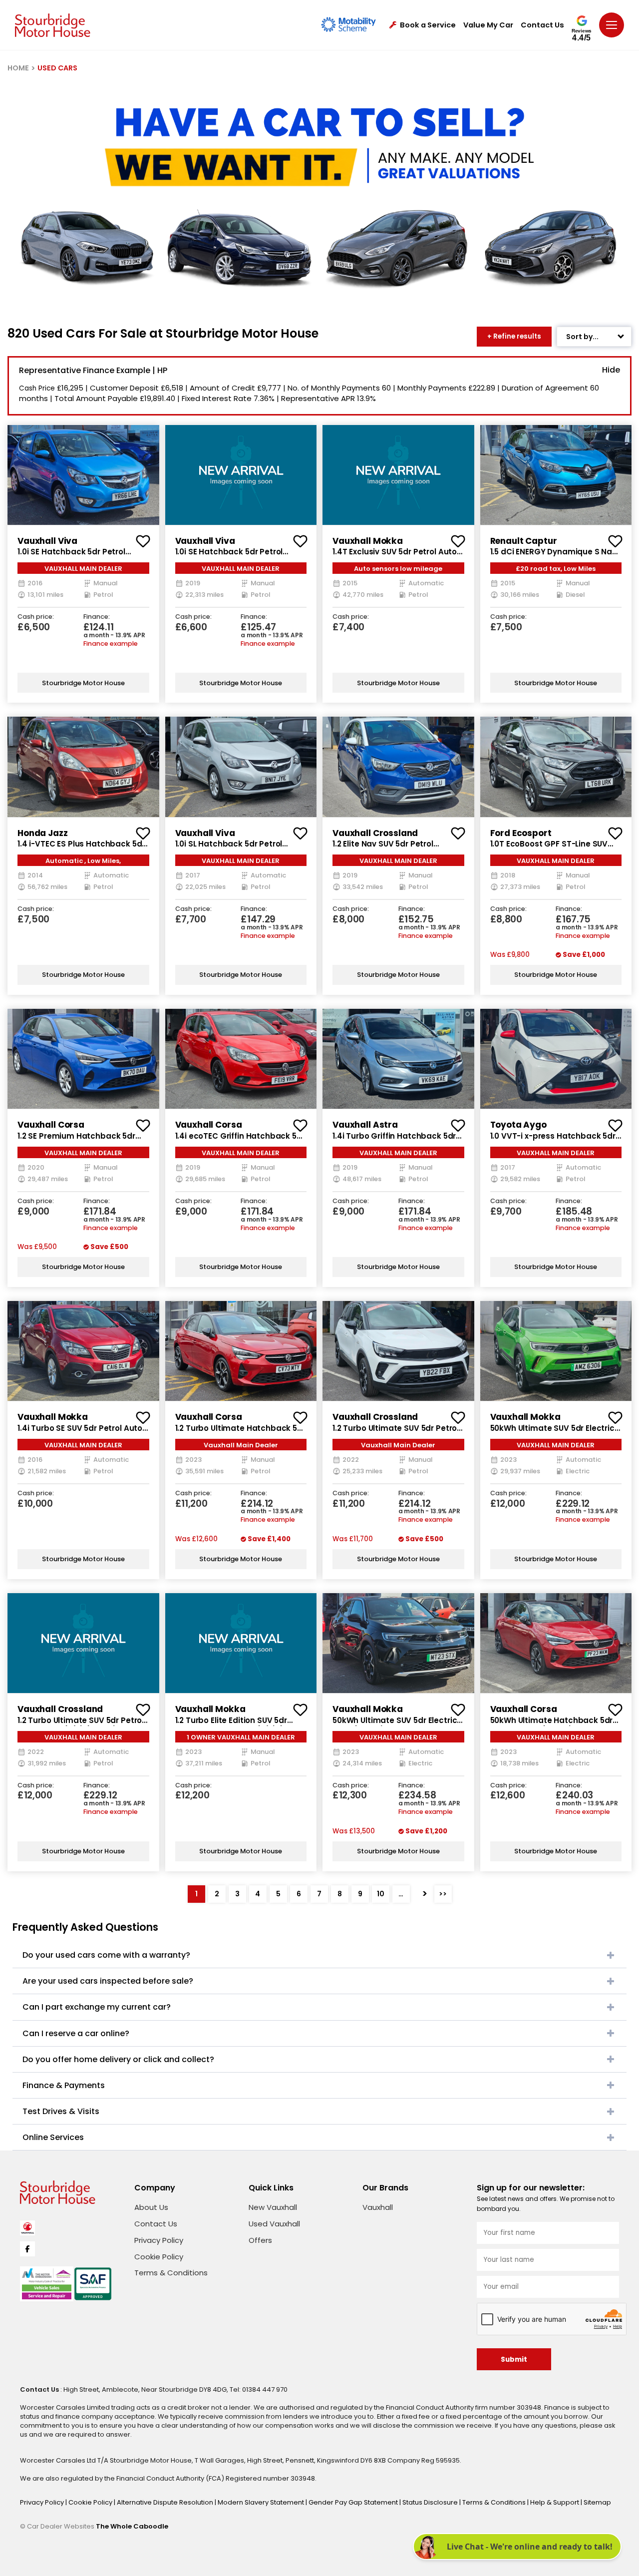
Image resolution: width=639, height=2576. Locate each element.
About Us (151, 2207)
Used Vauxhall (274, 2224)
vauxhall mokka (368, 541)
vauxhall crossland (375, 833)
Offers (260, 2240)
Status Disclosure (431, 2502)
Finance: (97, 617)
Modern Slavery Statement (262, 2502)
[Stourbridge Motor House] (53, 25)
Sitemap (597, 2502)
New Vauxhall (273, 2207)
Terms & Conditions (171, 2273)
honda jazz (43, 833)
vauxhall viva (47, 541)
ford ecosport (521, 833)
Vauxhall (378, 2207)
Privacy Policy (159, 2240)
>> (443, 1894)
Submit (514, 2360)
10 (381, 1894)
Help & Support (555, 2502)
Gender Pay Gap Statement (354, 2502)
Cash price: (36, 617)
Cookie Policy (159, 2257)
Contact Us (542, 25)
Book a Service (428, 25)
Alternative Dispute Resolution (166, 2502)
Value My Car (488, 25)
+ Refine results (514, 336)
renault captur (524, 541)
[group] (83, 475)
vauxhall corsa (51, 1125)
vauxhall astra (365, 1125)
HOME (18, 68)
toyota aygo (518, 1125)
